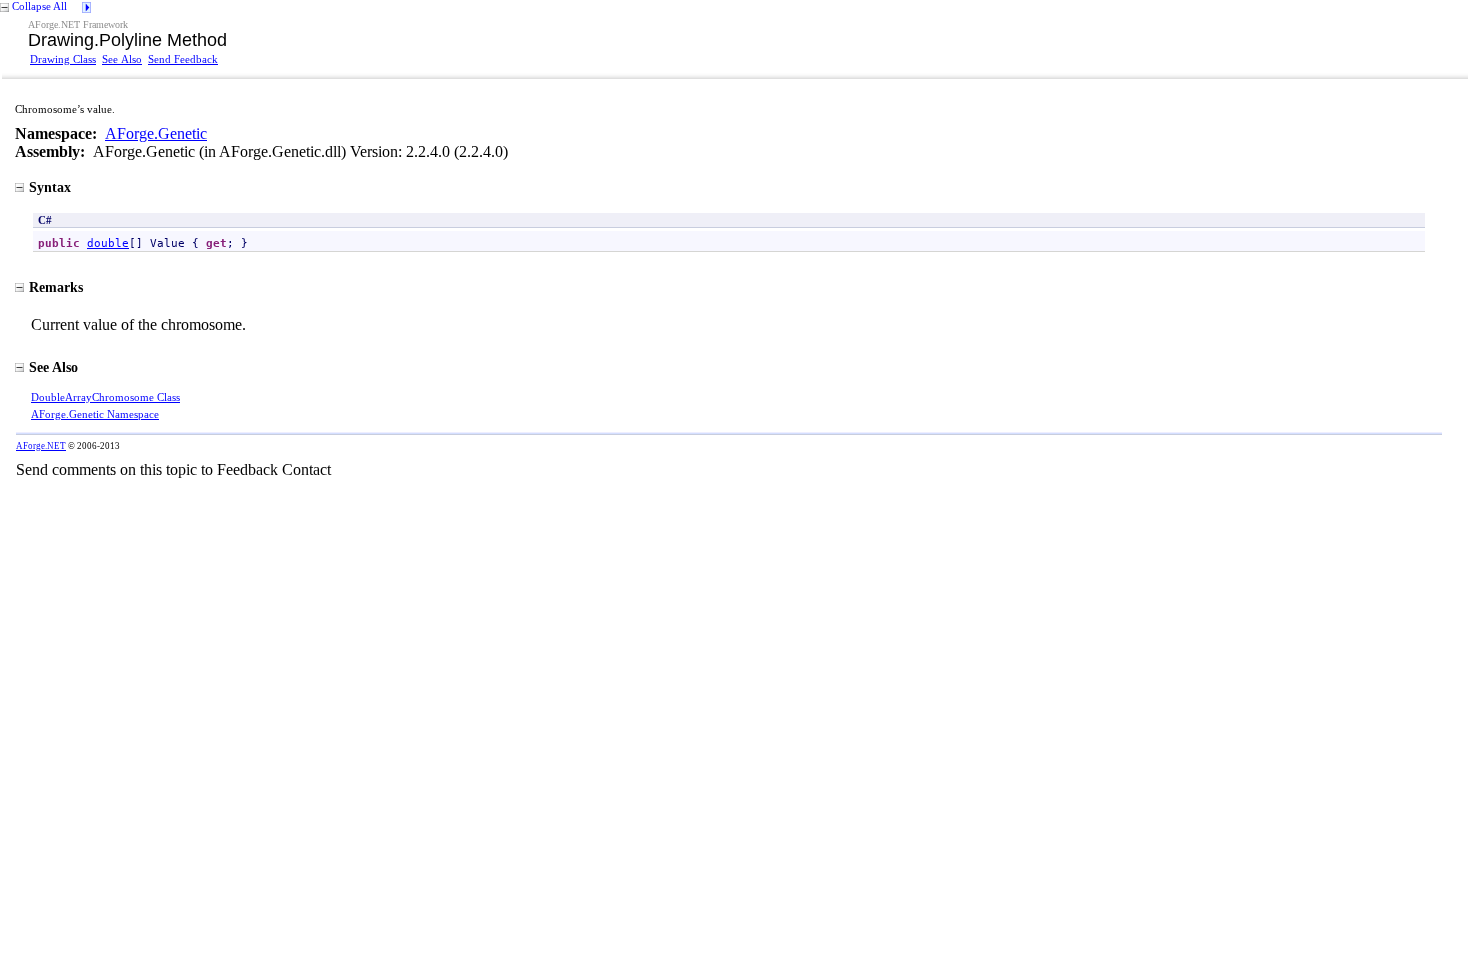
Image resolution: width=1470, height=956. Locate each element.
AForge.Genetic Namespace (95, 414)
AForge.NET (41, 446)
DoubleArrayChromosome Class (105, 397)
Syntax (50, 187)
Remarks (56, 287)
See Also (122, 59)
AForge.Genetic (156, 133)
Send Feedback (183, 59)
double (108, 243)
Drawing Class (63, 59)
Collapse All (39, 6)
